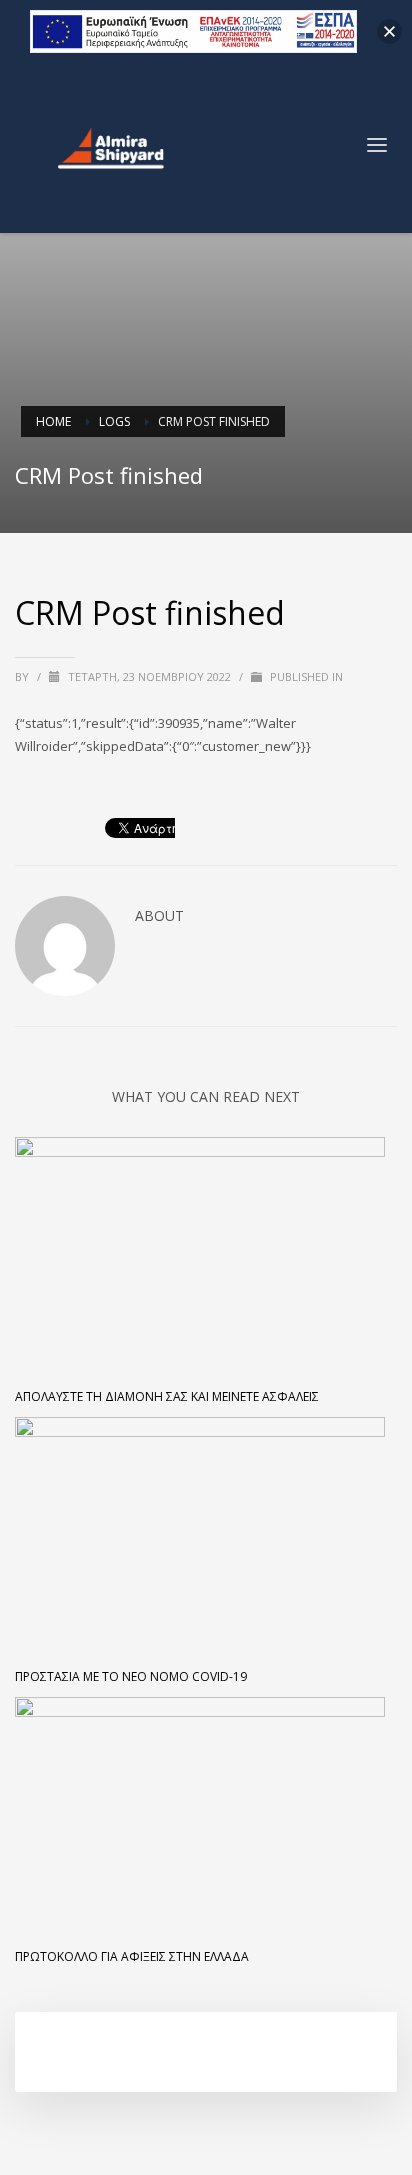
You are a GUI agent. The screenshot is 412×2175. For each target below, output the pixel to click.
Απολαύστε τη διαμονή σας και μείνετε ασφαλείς (167, 1396)
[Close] (389, 31)
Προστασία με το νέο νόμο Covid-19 (131, 1676)
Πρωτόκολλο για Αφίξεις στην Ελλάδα (132, 1956)
